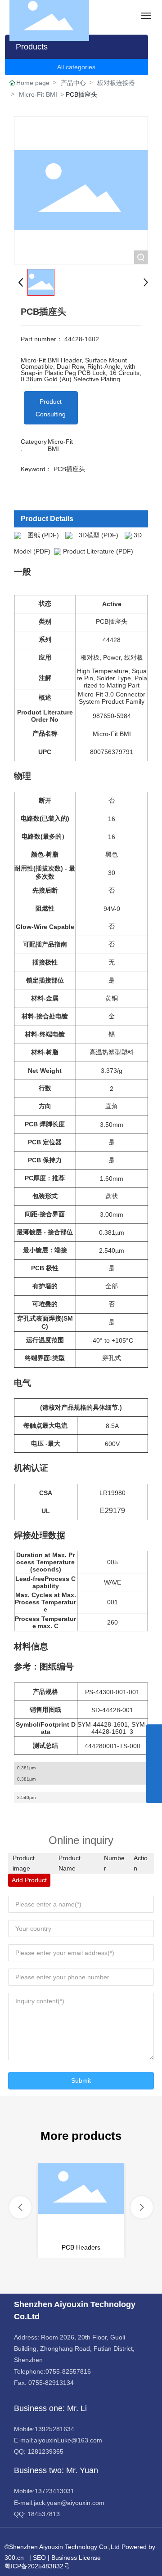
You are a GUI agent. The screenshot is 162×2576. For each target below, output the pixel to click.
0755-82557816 (68, 2371)
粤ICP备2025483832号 (37, 2566)
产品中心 (73, 83)
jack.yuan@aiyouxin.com (69, 2503)
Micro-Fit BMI (38, 94)
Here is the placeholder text (81, 2210)
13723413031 (54, 2491)
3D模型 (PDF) (99, 535)
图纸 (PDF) (43, 535)
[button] (20, 2207)
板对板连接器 (116, 83)
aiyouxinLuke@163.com (68, 2440)
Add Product (29, 1880)
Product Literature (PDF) (98, 551)
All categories (76, 67)
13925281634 (54, 2429)
